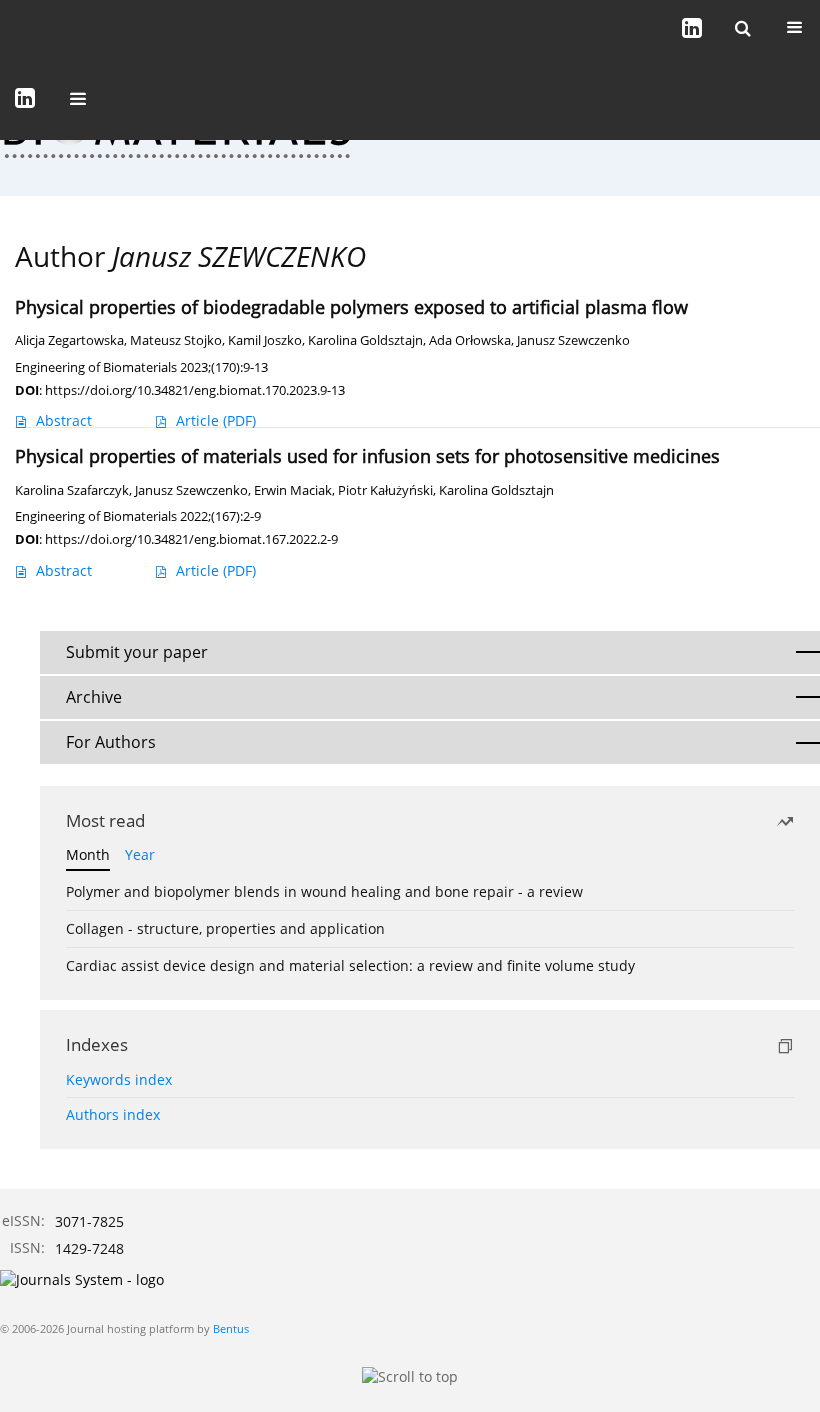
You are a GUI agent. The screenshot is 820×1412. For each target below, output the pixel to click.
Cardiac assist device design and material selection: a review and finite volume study (350, 965)
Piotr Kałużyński (385, 490)
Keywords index (119, 1079)
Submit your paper (137, 652)
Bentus (231, 1328)
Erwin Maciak (293, 490)
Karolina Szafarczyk (72, 490)
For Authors (111, 742)
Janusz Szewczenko (573, 340)
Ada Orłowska (470, 340)
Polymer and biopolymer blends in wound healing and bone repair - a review (324, 891)
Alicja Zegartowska (69, 340)
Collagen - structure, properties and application (225, 928)
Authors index (113, 1114)
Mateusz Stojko (176, 340)
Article (216, 420)
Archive (94, 697)
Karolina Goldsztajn (365, 340)
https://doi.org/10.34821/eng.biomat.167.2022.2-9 (191, 539)
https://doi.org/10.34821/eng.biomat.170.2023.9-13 (195, 390)
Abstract (64, 420)
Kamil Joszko (265, 340)
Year (140, 854)
